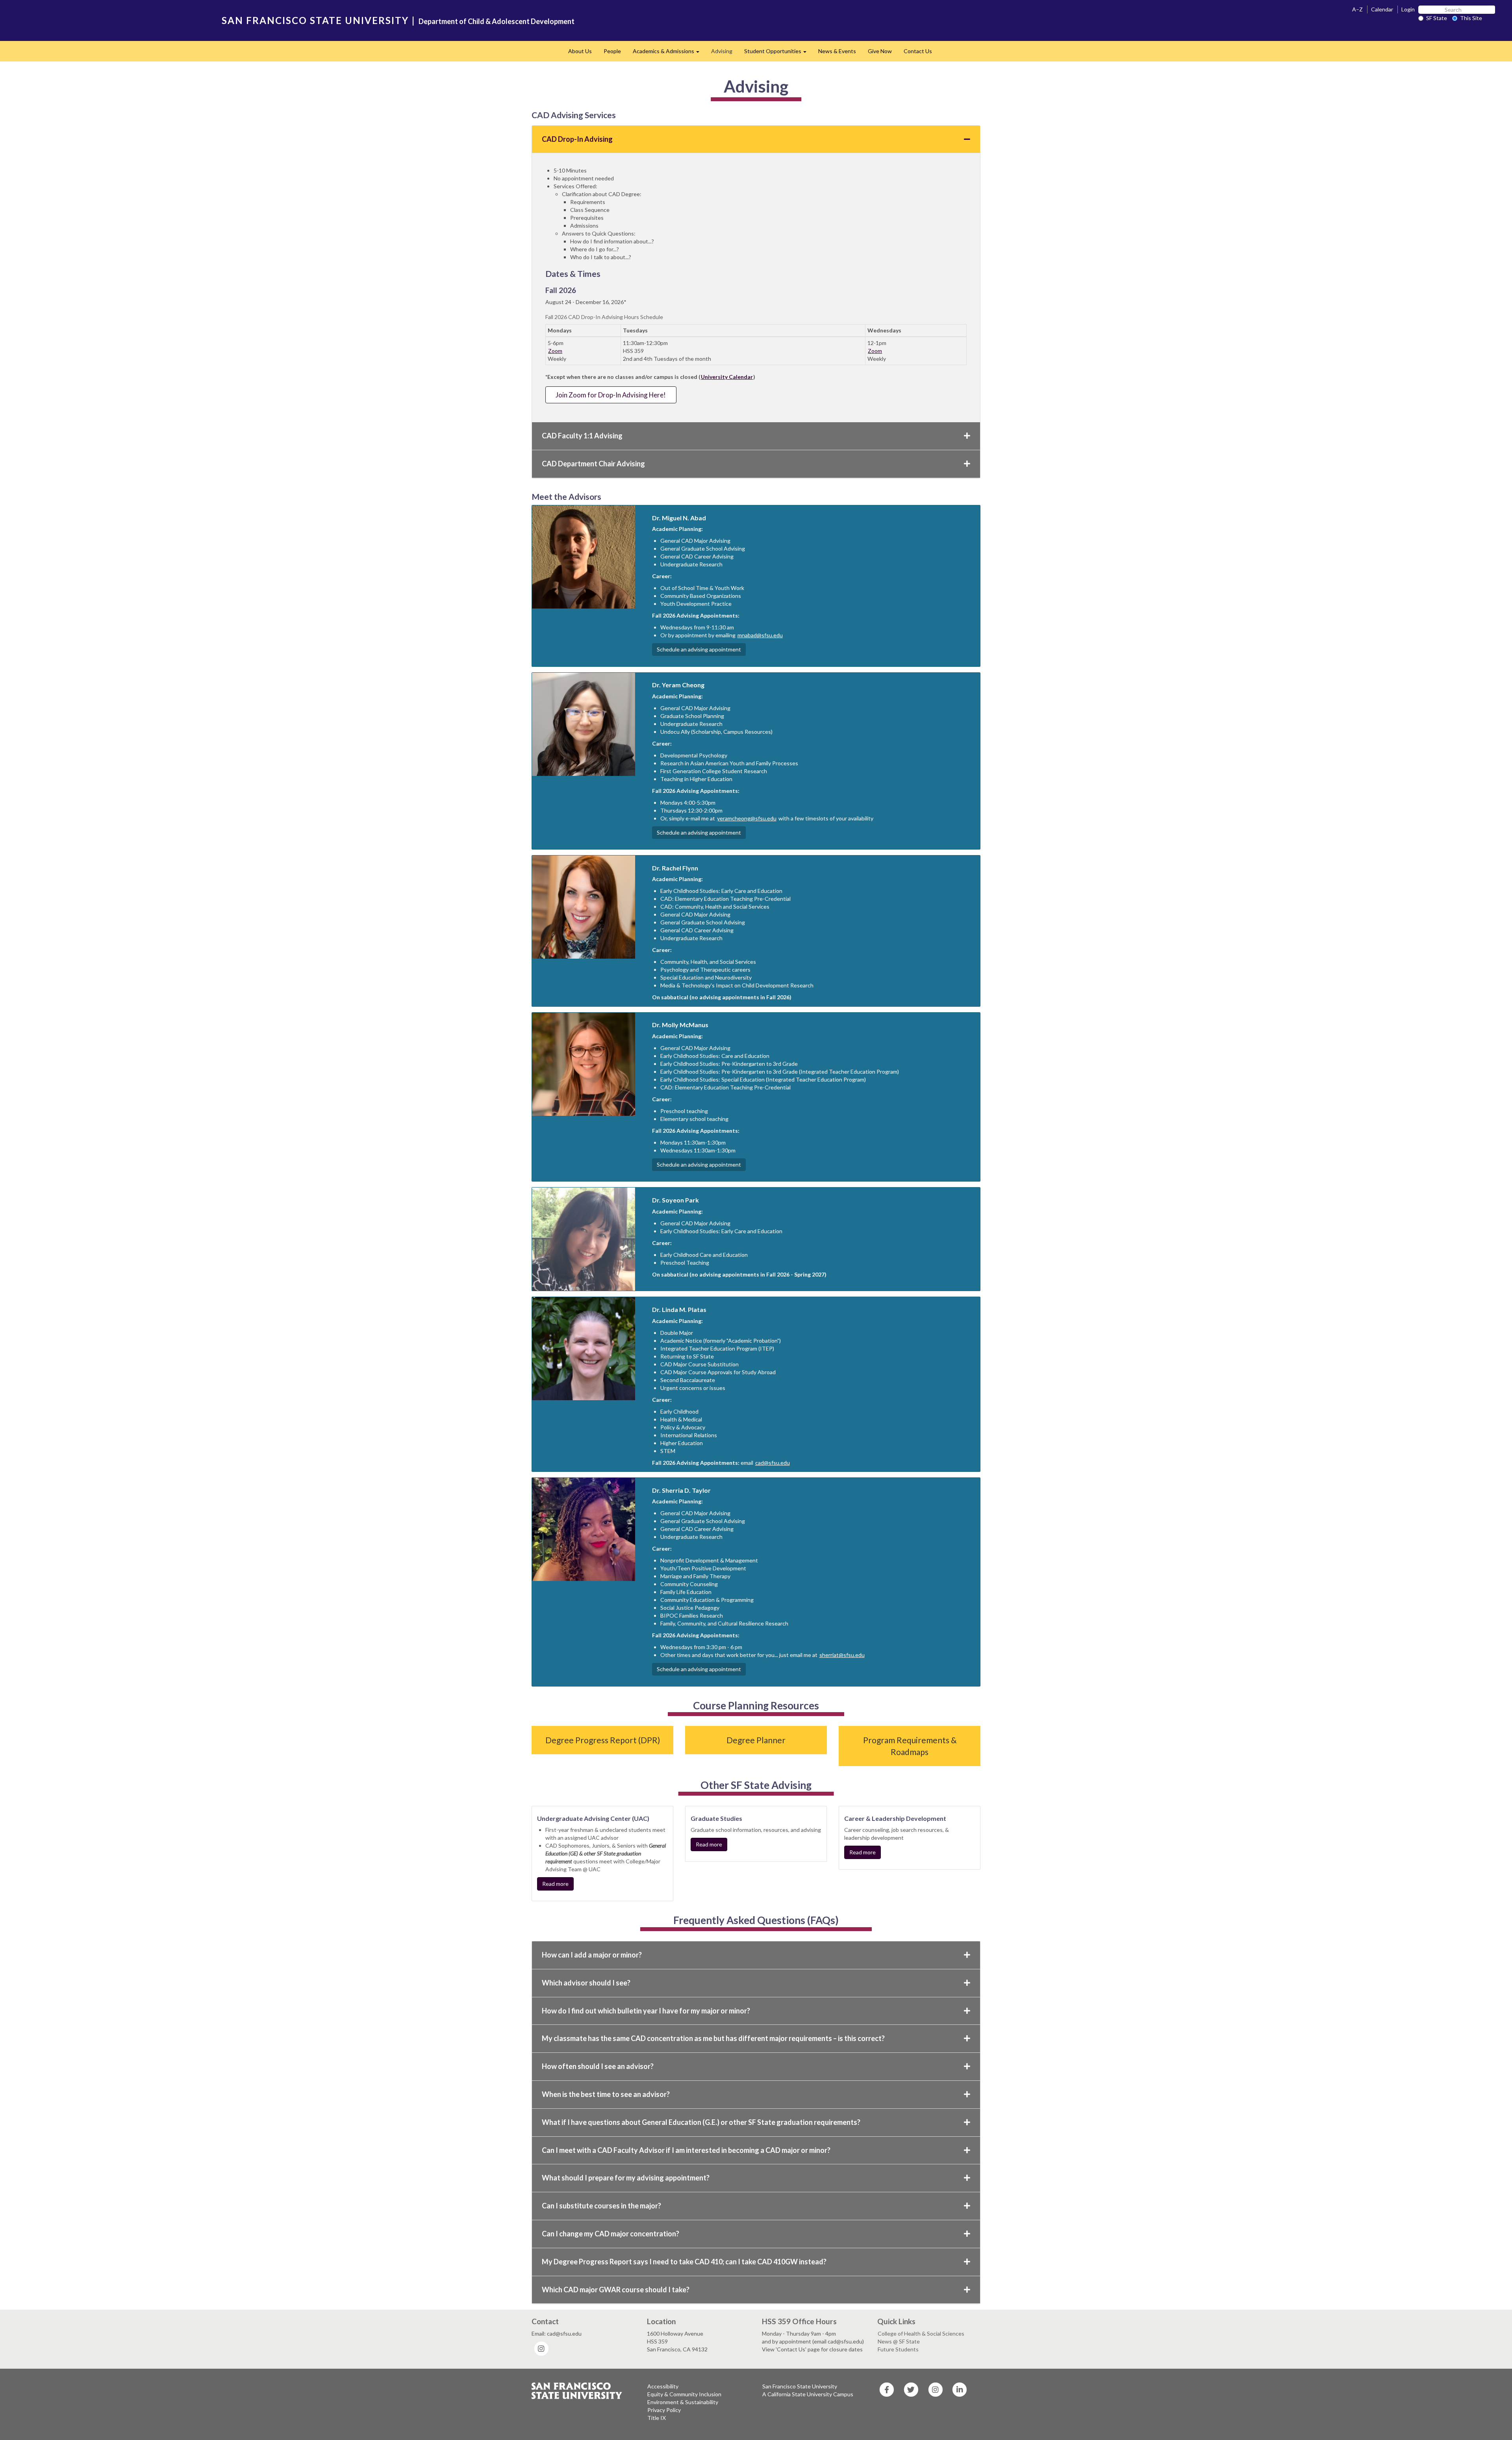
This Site (1471, 18)
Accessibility (663, 2386)
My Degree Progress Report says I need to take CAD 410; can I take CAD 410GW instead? (684, 2262)
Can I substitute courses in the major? (601, 2206)
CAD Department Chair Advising (593, 464)
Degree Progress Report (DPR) (603, 1740)
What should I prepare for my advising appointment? (626, 2178)
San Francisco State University (800, 2386)
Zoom (555, 351)
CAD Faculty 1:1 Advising (582, 436)
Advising (722, 51)
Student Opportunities (778, 53)
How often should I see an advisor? (598, 2066)
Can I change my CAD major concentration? (611, 2234)
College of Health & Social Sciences (921, 2333)
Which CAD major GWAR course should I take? (616, 2290)
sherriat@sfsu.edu (842, 1655)
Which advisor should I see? (586, 1983)
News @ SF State (899, 2341)
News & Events (837, 51)
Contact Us (918, 51)
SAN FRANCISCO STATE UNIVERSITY (315, 20)
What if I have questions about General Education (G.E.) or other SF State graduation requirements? (701, 2122)
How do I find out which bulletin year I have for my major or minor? (646, 2011)
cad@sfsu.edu (773, 1463)
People (612, 51)
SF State (1437, 18)
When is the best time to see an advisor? (606, 2094)
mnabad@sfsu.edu (760, 635)
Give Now (880, 51)
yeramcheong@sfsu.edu (747, 818)
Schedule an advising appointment (699, 649)
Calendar (1382, 9)
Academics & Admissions (669, 53)
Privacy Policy (664, 2410)
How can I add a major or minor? (592, 1955)
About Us (580, 51)
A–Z (1357, 9)
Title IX (657, 2418)
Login (1408, 9)
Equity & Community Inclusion (684, 2394)
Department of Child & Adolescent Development (497, 21)
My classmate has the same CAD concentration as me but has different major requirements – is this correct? (713, 2038)
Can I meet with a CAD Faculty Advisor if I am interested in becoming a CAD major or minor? (686, 2150)
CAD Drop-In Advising (577, 139)
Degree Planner (756, 1740)
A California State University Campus (808, 2394)
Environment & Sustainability (683, 2402)
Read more (555, 1884)
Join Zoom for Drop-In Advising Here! (611, 395)
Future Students (898, 2349)
